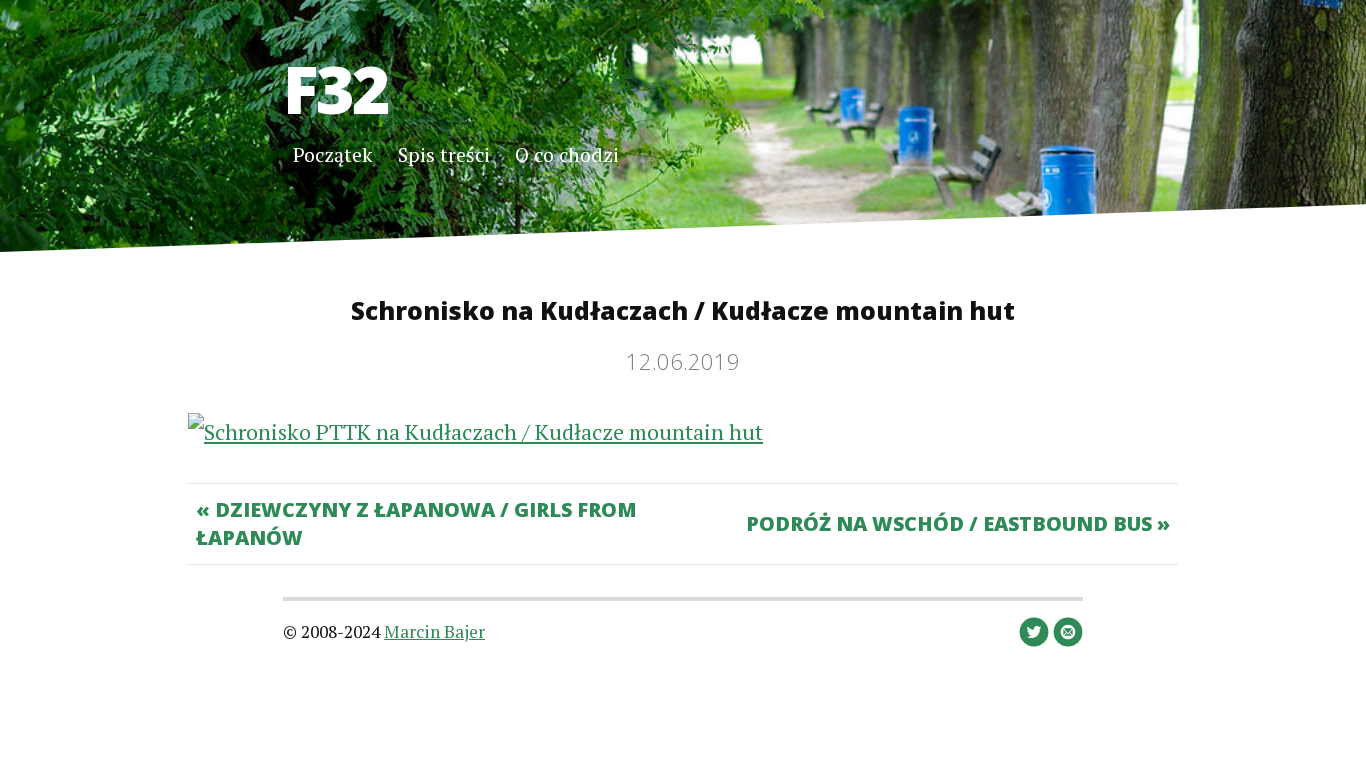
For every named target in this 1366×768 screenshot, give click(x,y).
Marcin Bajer (434, 631)
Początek (333, 154)
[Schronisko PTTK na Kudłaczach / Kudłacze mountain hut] (475, 431)
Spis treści (444, 154)
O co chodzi (567, 154)
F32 (335, 88)
